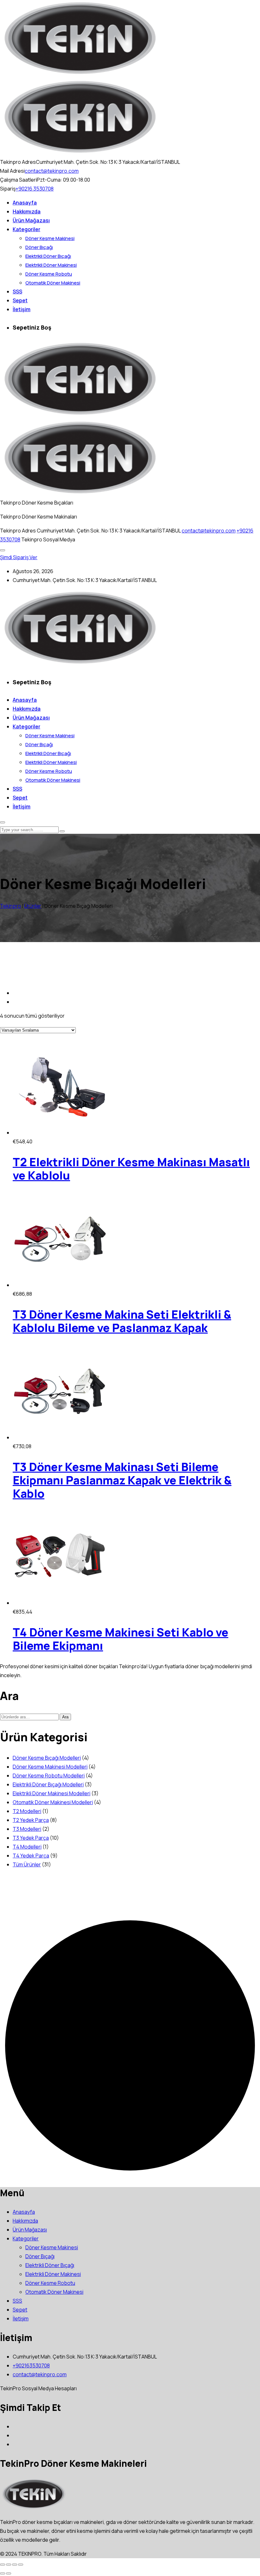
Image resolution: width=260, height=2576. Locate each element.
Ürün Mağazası (31, 220)
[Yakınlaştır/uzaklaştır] (3, 2565)
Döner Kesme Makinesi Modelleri (50, 1767)
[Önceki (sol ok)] (3, 2573)
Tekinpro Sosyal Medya (48, 539)
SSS (17, 291)
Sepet (20, 300)
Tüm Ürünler (27, 1864)
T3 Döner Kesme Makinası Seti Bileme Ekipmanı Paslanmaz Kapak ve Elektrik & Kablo (122, 1480)
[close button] (3, 822)
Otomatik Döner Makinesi (53, 283)
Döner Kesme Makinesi (50, 238)
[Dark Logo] (80, 74)
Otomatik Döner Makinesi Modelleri (53, 1802)
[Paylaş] (15, 2565)
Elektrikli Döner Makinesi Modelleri (52, 1793)
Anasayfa (25, 203)
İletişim (22, 309)
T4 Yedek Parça (31, 1856)
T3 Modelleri (27, 1829)
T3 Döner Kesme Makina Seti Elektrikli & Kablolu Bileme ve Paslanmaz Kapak (122, 1321)
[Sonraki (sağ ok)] (9, 2573)
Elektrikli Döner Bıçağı (48, 256)
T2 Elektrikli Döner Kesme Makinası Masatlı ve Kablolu (131, 1169)
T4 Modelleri (27, 1847)
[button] (3, 550)
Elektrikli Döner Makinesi (51, 265)
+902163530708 (31, 2365)
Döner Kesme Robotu (49, 274)
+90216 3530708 (35, 189)
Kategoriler (26, 229)
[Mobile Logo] (80, 664)
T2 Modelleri (27, 1811)
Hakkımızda (27, 211)
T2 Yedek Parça (31, 1820)
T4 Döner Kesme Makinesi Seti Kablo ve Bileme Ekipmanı (120, 1639)
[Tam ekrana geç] (9, 2565)
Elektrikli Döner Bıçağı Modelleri (48, 1784)
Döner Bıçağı (39, 247)
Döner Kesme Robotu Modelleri (49, 1776)
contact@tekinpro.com (52, 171)
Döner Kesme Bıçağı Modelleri (47, 1758)
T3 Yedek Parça (31, 1838)
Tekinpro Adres (18, 531)
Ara (65, 1717)
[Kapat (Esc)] (21, 2565)
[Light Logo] (80, 153)
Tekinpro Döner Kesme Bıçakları (37, 503)
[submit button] (62, 831)
